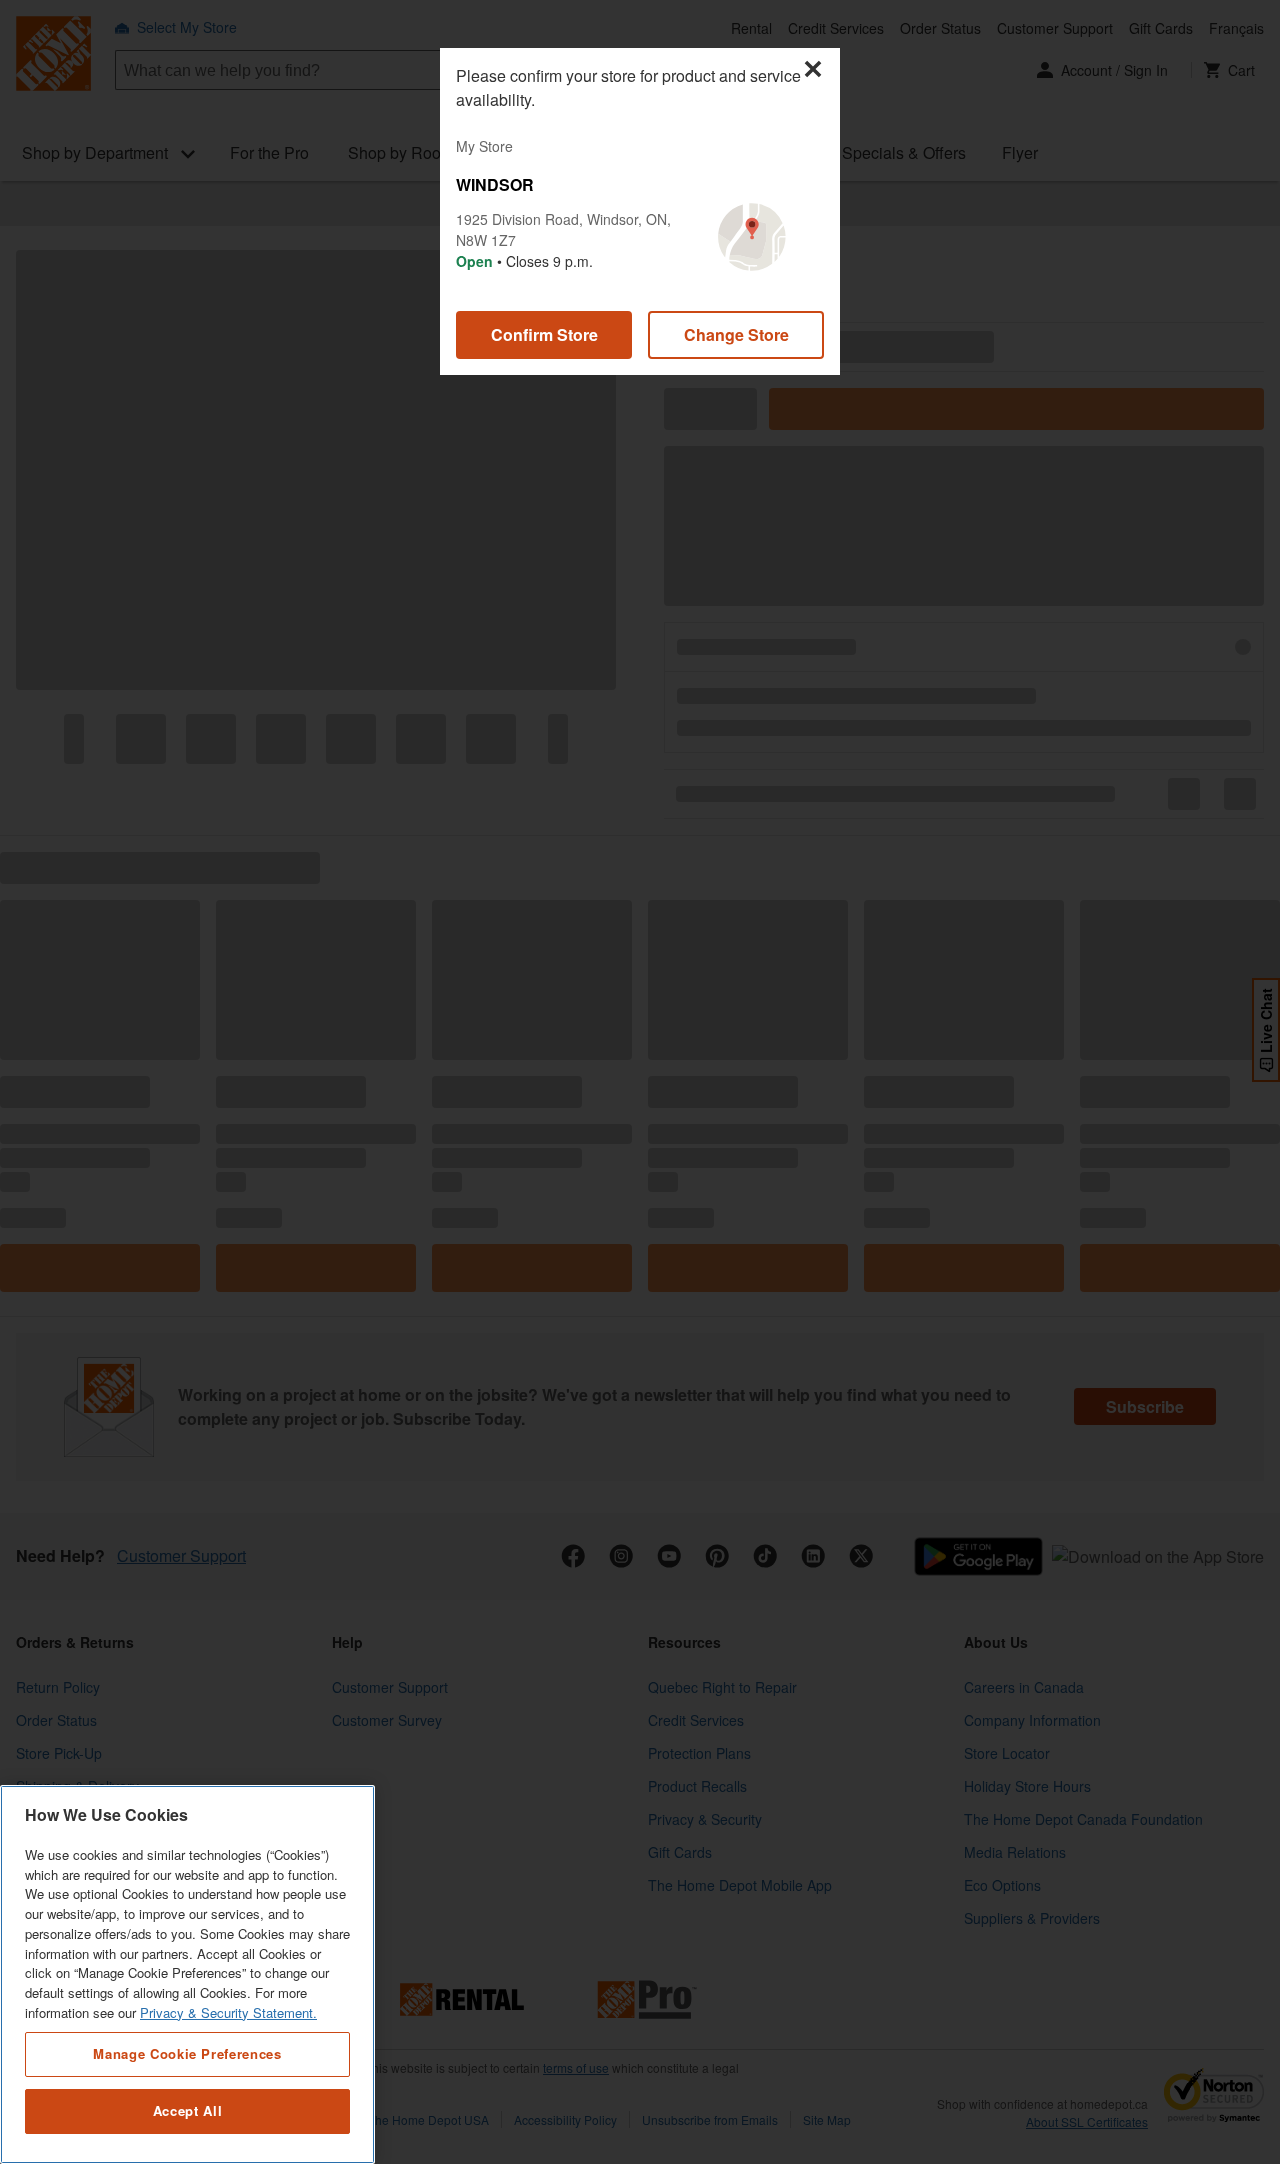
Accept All (188, 2111)
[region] (187, 1974)
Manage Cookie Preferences (187, 2053)
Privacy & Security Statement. (228, 2012)
